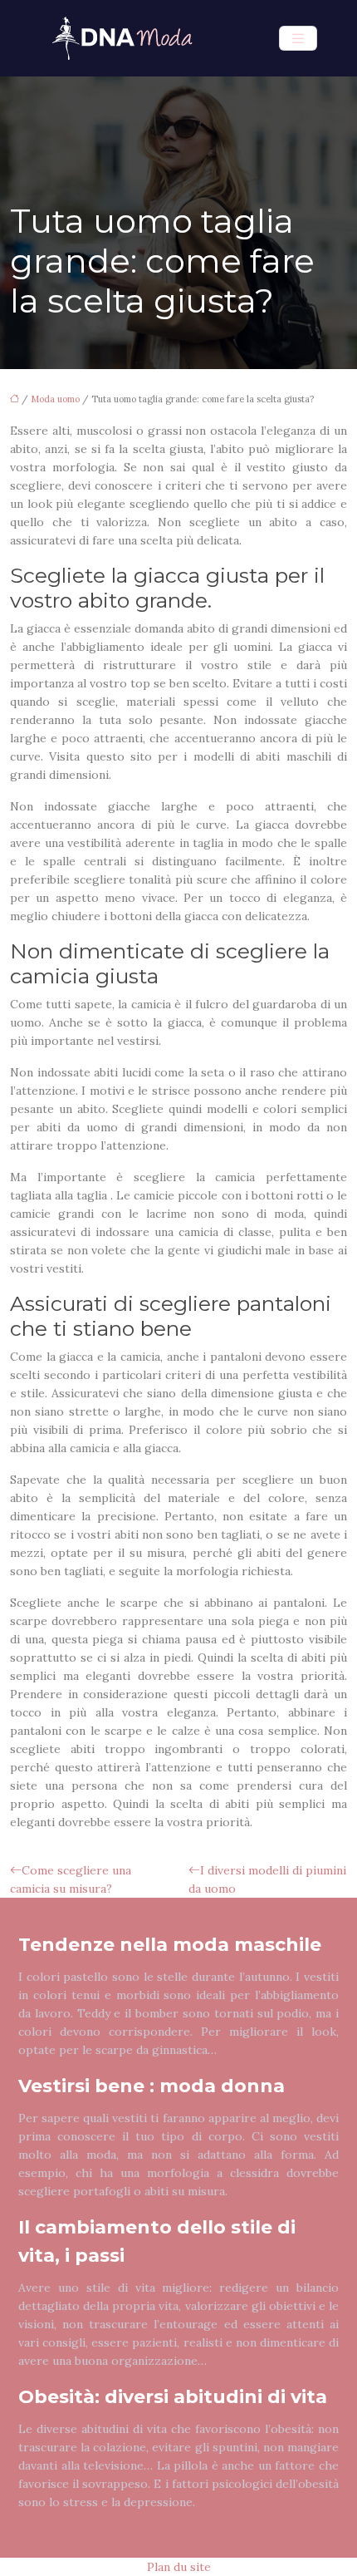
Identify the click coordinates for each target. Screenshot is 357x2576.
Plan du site (179, 2567)
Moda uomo (55, 399)
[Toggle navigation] (298, 39)
